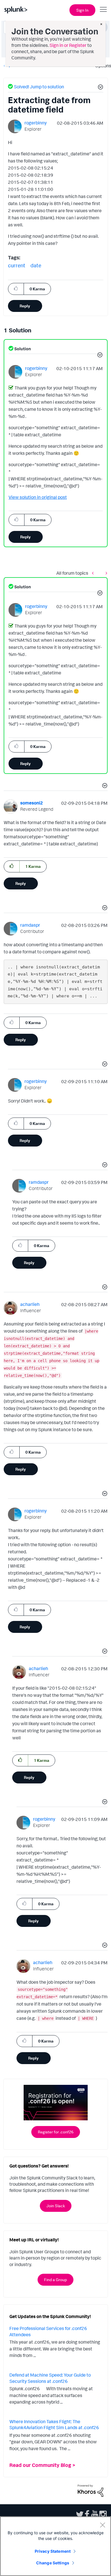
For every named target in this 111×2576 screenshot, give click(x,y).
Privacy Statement (53, 2551)
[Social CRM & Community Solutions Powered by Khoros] (91, 2490)
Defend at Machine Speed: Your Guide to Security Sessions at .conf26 (50, 2378)
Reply (25, 306)
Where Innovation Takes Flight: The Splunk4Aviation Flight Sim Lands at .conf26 (54, 2425)
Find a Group (55, 2280)
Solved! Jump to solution (39, 87)
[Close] (102, 2525)
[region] (55, 2546)
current (17, 265)
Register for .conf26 (56, 2132)
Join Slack (56, 2206)
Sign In (82, 10)
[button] (100, 88)
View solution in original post (38, 497)
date (36, 265)
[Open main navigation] (103, 9)
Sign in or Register (68, 45)
